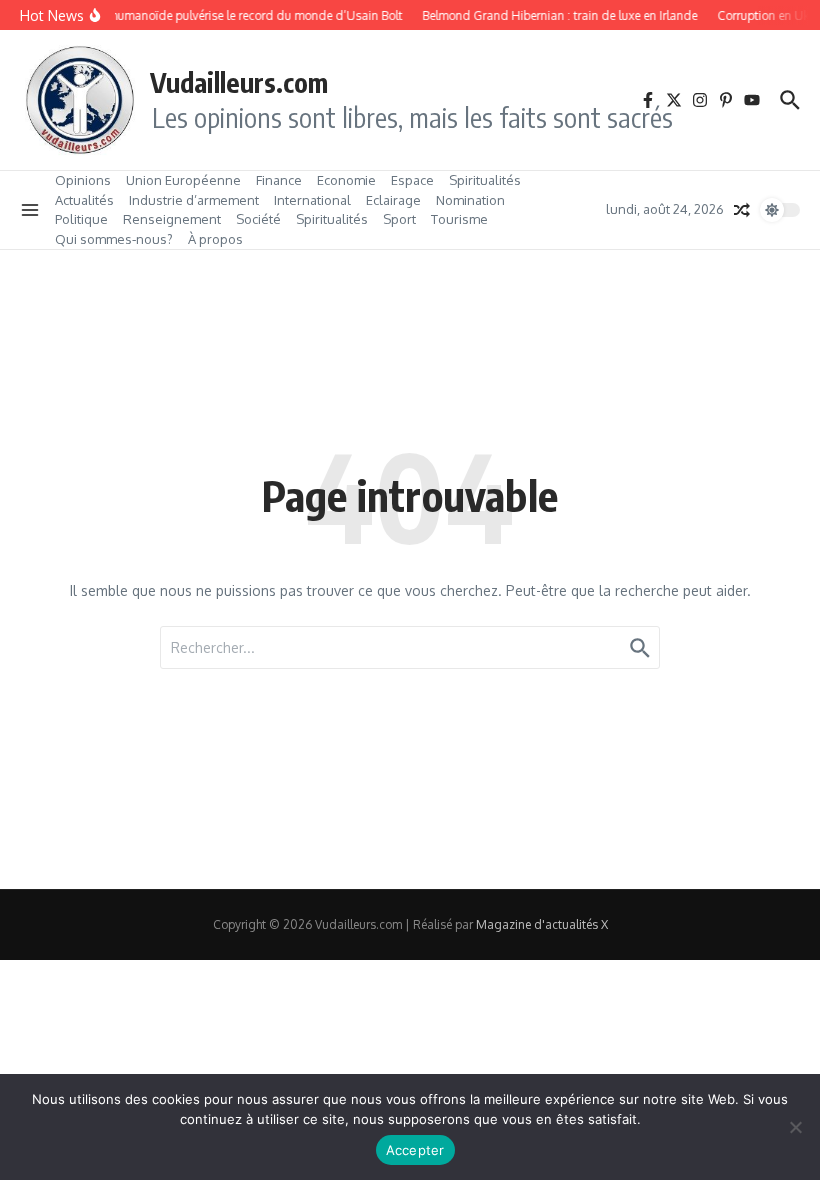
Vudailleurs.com (239, 82)
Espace (412, 180)
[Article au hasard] (742, 210)
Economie (346, 180)
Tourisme (459, 219)
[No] (795, 1127)
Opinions (83, 180)
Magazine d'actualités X (542, 924)
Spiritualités (485, 180)
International (312, 200)
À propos (215, 239)
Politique (81, 219)
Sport (399, 219)
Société (258, 219)
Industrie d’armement (194, 200)
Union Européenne (183, 180)
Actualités (84, 200)
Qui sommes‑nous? (114, 239)
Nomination (470, 200)
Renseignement (172, 219)
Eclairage (393, 200)
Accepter (415, 1150)
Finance (279, 180)
